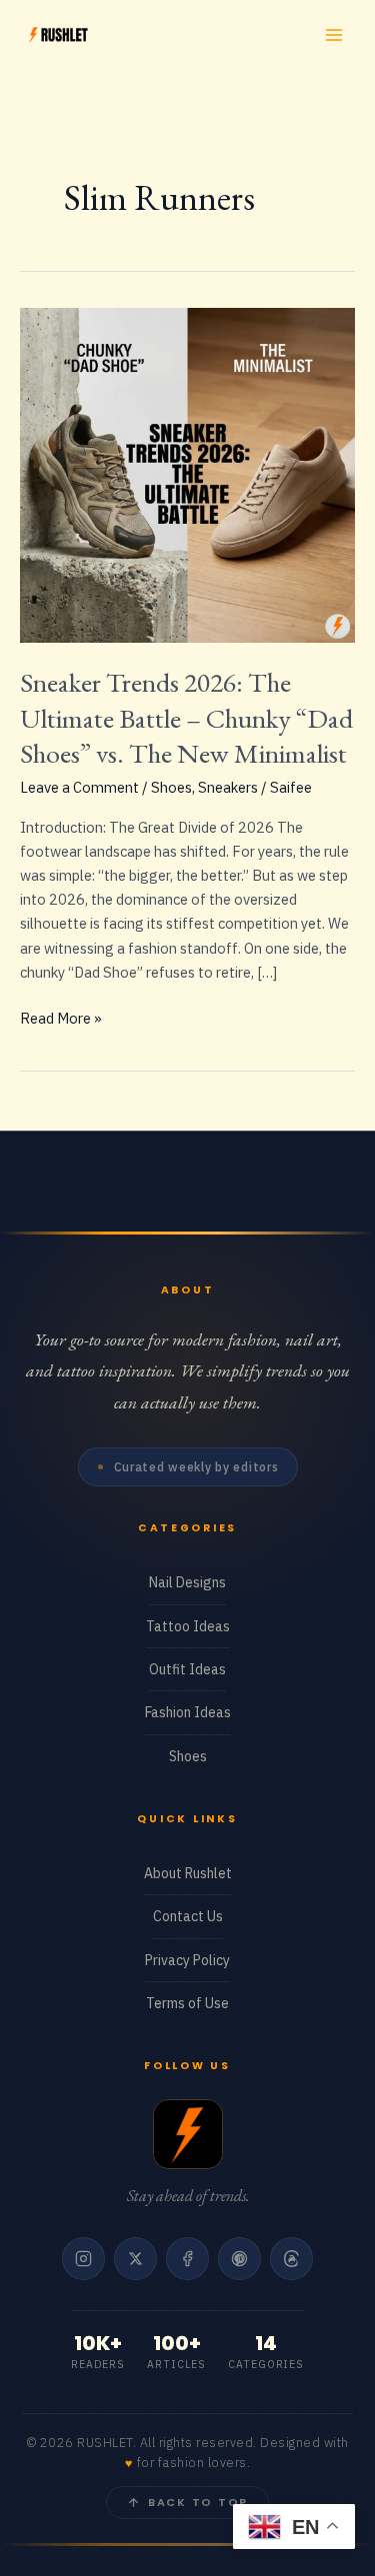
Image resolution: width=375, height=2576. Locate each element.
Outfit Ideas (187, 1669)
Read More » (61, 1019)
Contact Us (188, 1916)
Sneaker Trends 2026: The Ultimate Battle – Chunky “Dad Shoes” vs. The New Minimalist (186, 717)
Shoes (171, 787)
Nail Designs (187, 1582)
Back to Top (198, 2502)
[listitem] (83, 2259)
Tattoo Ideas (188, 1626)
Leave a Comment (79, 787)
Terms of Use (187, 2003)
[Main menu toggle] (334, 35)
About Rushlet (188, 1873)
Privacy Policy (187, 1960)
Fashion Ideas (188, 1712)
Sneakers (228, 787)
